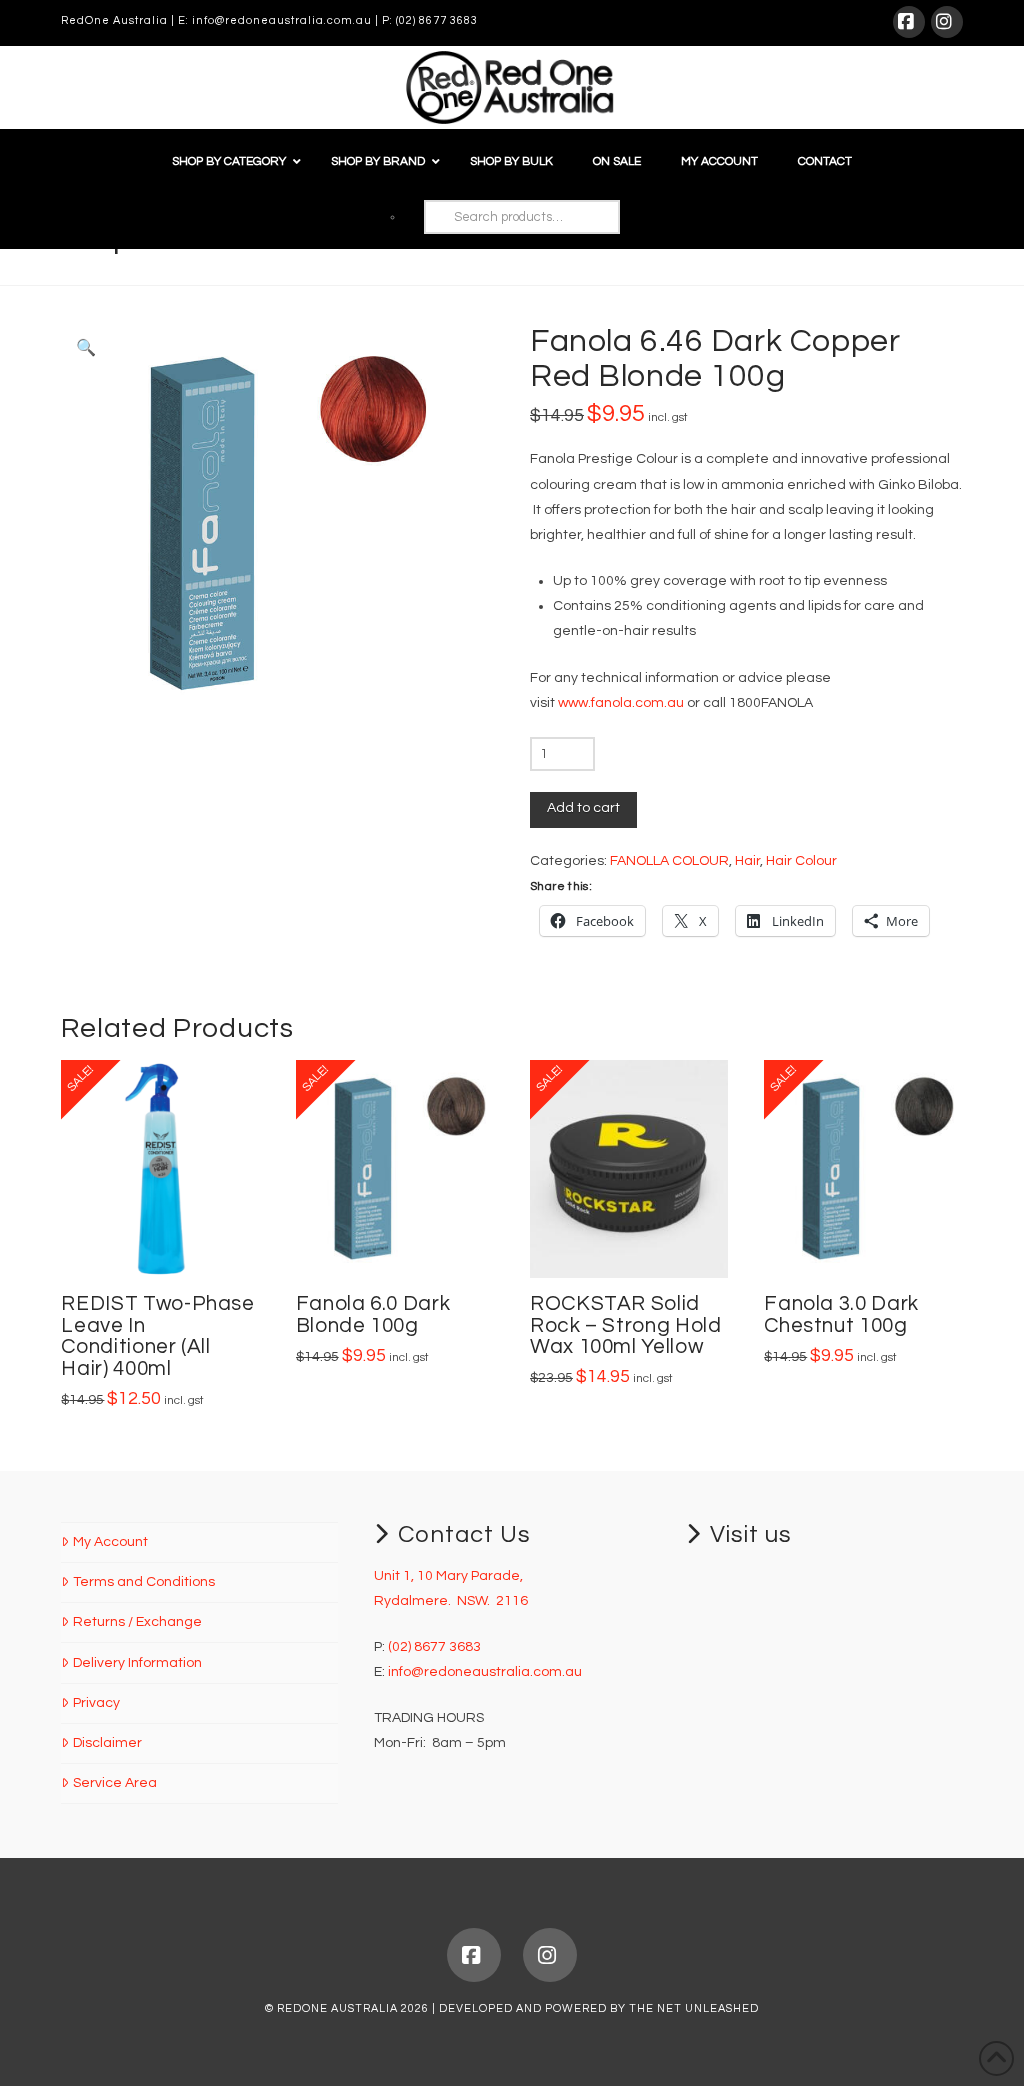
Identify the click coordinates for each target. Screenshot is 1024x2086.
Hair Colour (801, 861)
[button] (85, 348)
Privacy (96, 1703)
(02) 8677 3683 (437, 20)
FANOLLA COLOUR (669, 861)
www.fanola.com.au (621, 703)
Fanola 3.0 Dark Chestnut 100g (841, 1314)
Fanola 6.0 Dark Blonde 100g (373, 1314)
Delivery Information (137, 1663)
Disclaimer (107, 1743)
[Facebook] (909, 22)
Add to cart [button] (169, 1241)
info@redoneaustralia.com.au (282, 20)
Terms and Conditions (143, 1582)
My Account (110, 1542)
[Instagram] (947, 22)
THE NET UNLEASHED (694, 2008)
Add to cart (583, 808)
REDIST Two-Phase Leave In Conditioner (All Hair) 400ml (157, 1336)
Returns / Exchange (137, 1622)
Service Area (114, 1783)
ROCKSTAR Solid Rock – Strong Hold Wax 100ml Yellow (626, 1325)
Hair (747, 861)
